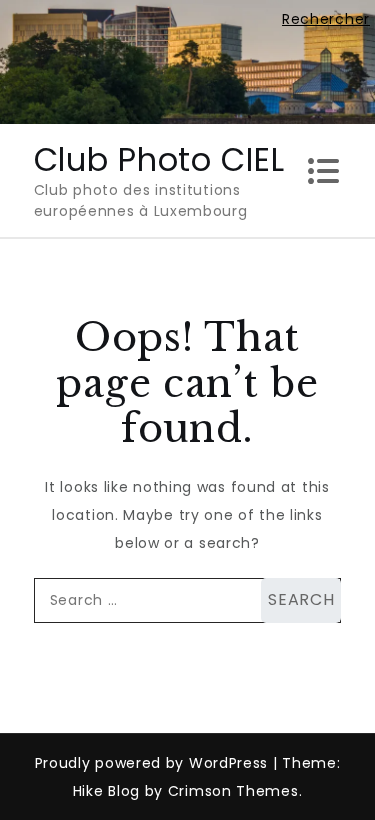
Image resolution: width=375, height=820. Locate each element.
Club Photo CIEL (159, 159)
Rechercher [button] (326, 19)
